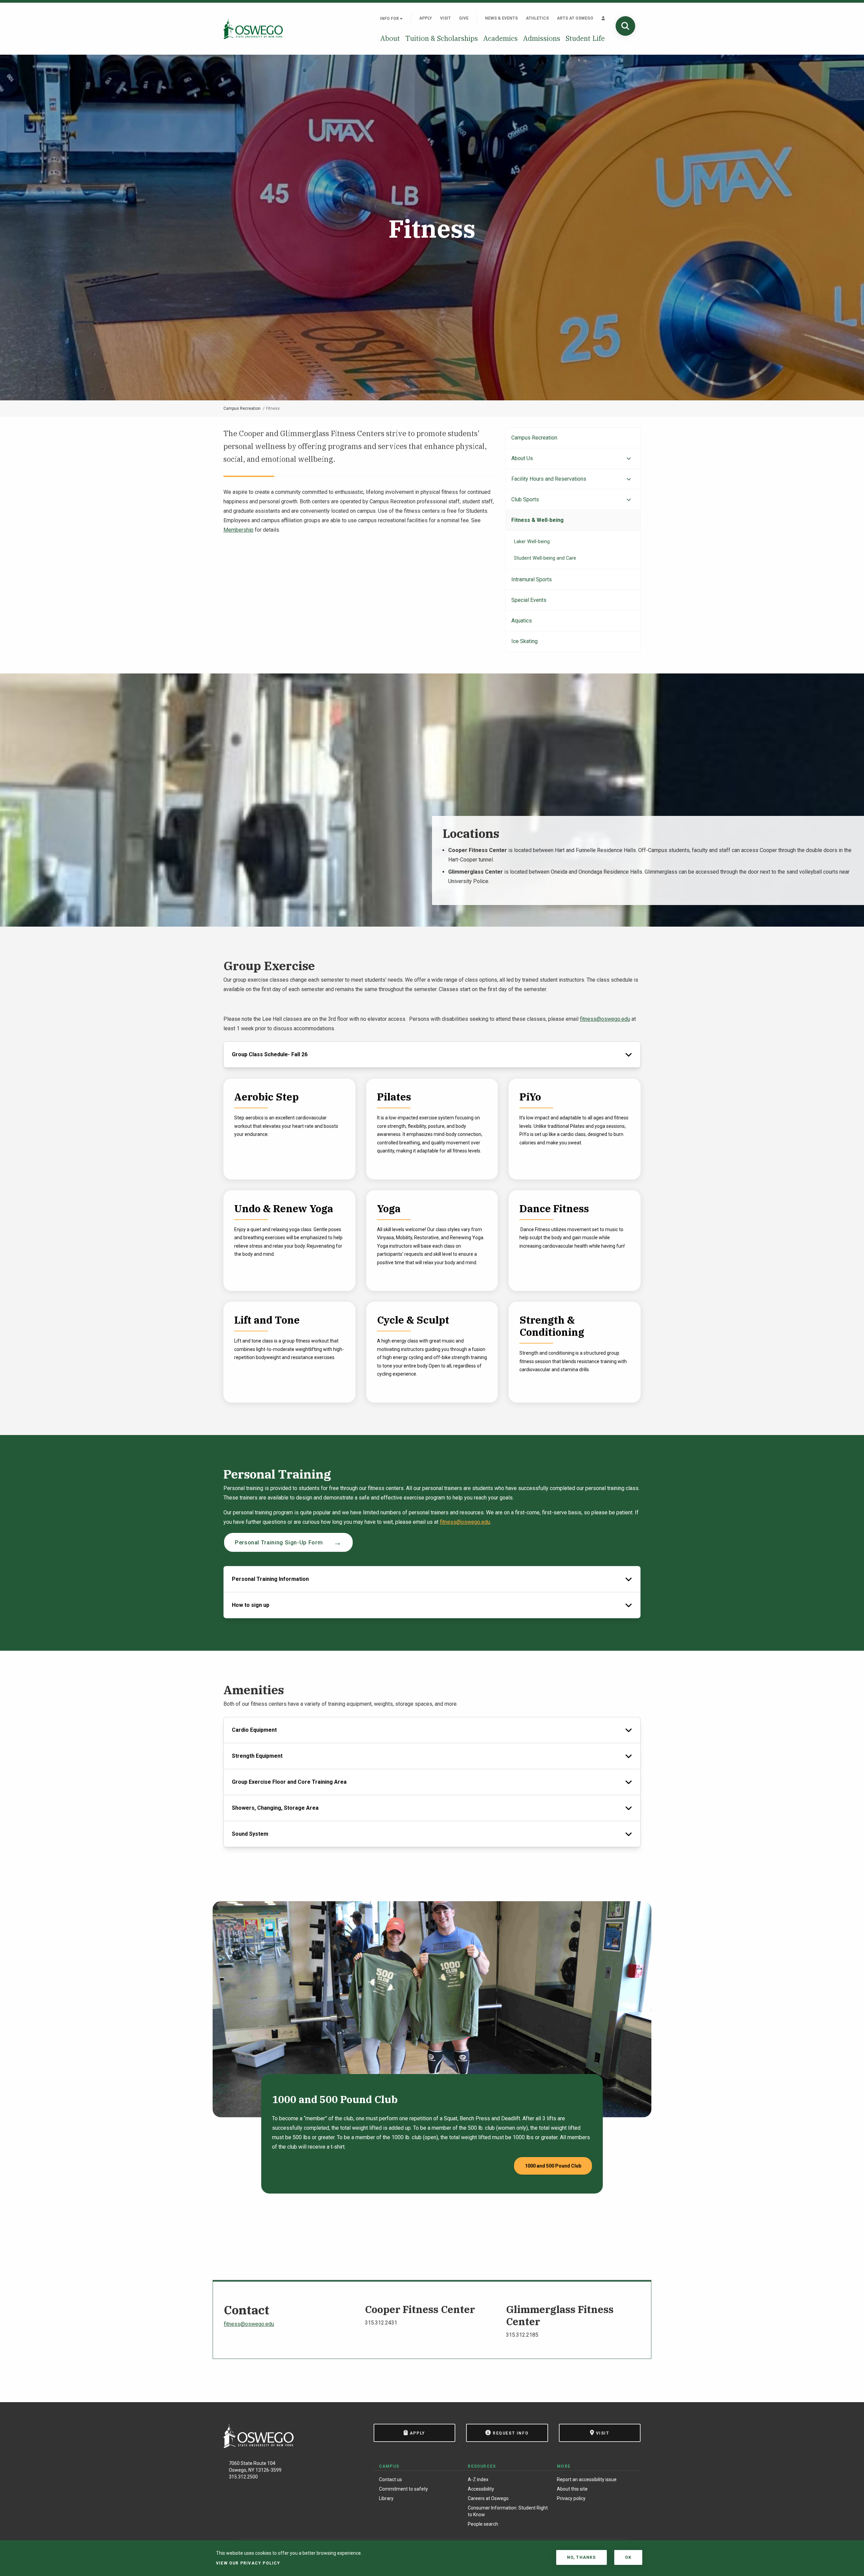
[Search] (625, 26)
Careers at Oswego (488, 2498)
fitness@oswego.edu (605, 1019)
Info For (390, 19)
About (390, 38)
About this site (572, 2489)
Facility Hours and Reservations (549, 479)
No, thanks (582, 2557)
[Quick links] (603, 18)
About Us (522, 458)
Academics (501, 38)
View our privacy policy (248, 2563)
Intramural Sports (532, 579)
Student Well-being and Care (545, 558)
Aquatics (522, 621)
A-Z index (478, 2479)
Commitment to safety (403, 2489)
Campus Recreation (242, 408)
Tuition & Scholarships (442, 38)
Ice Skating (524, 641)
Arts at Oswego (575, 18)
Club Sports (525, 499)
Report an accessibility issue (587, 2479)
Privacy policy (571, 2498)
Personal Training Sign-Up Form (279, 1542)
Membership (238, 530)
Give (464, 18)
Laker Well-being (532, 542)
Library (386, 2498)
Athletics (537, 18)
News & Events (501, 18)
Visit (446, 18)
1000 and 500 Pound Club (553, 2166)
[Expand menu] (629, 459)
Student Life (585, 38)
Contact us (390, 2479)
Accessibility (481, 2489)
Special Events (529, 600)
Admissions (542, 38)
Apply (426, 18)
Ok (628, 2557)
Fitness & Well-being (537, 520)
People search (483, 2524)
